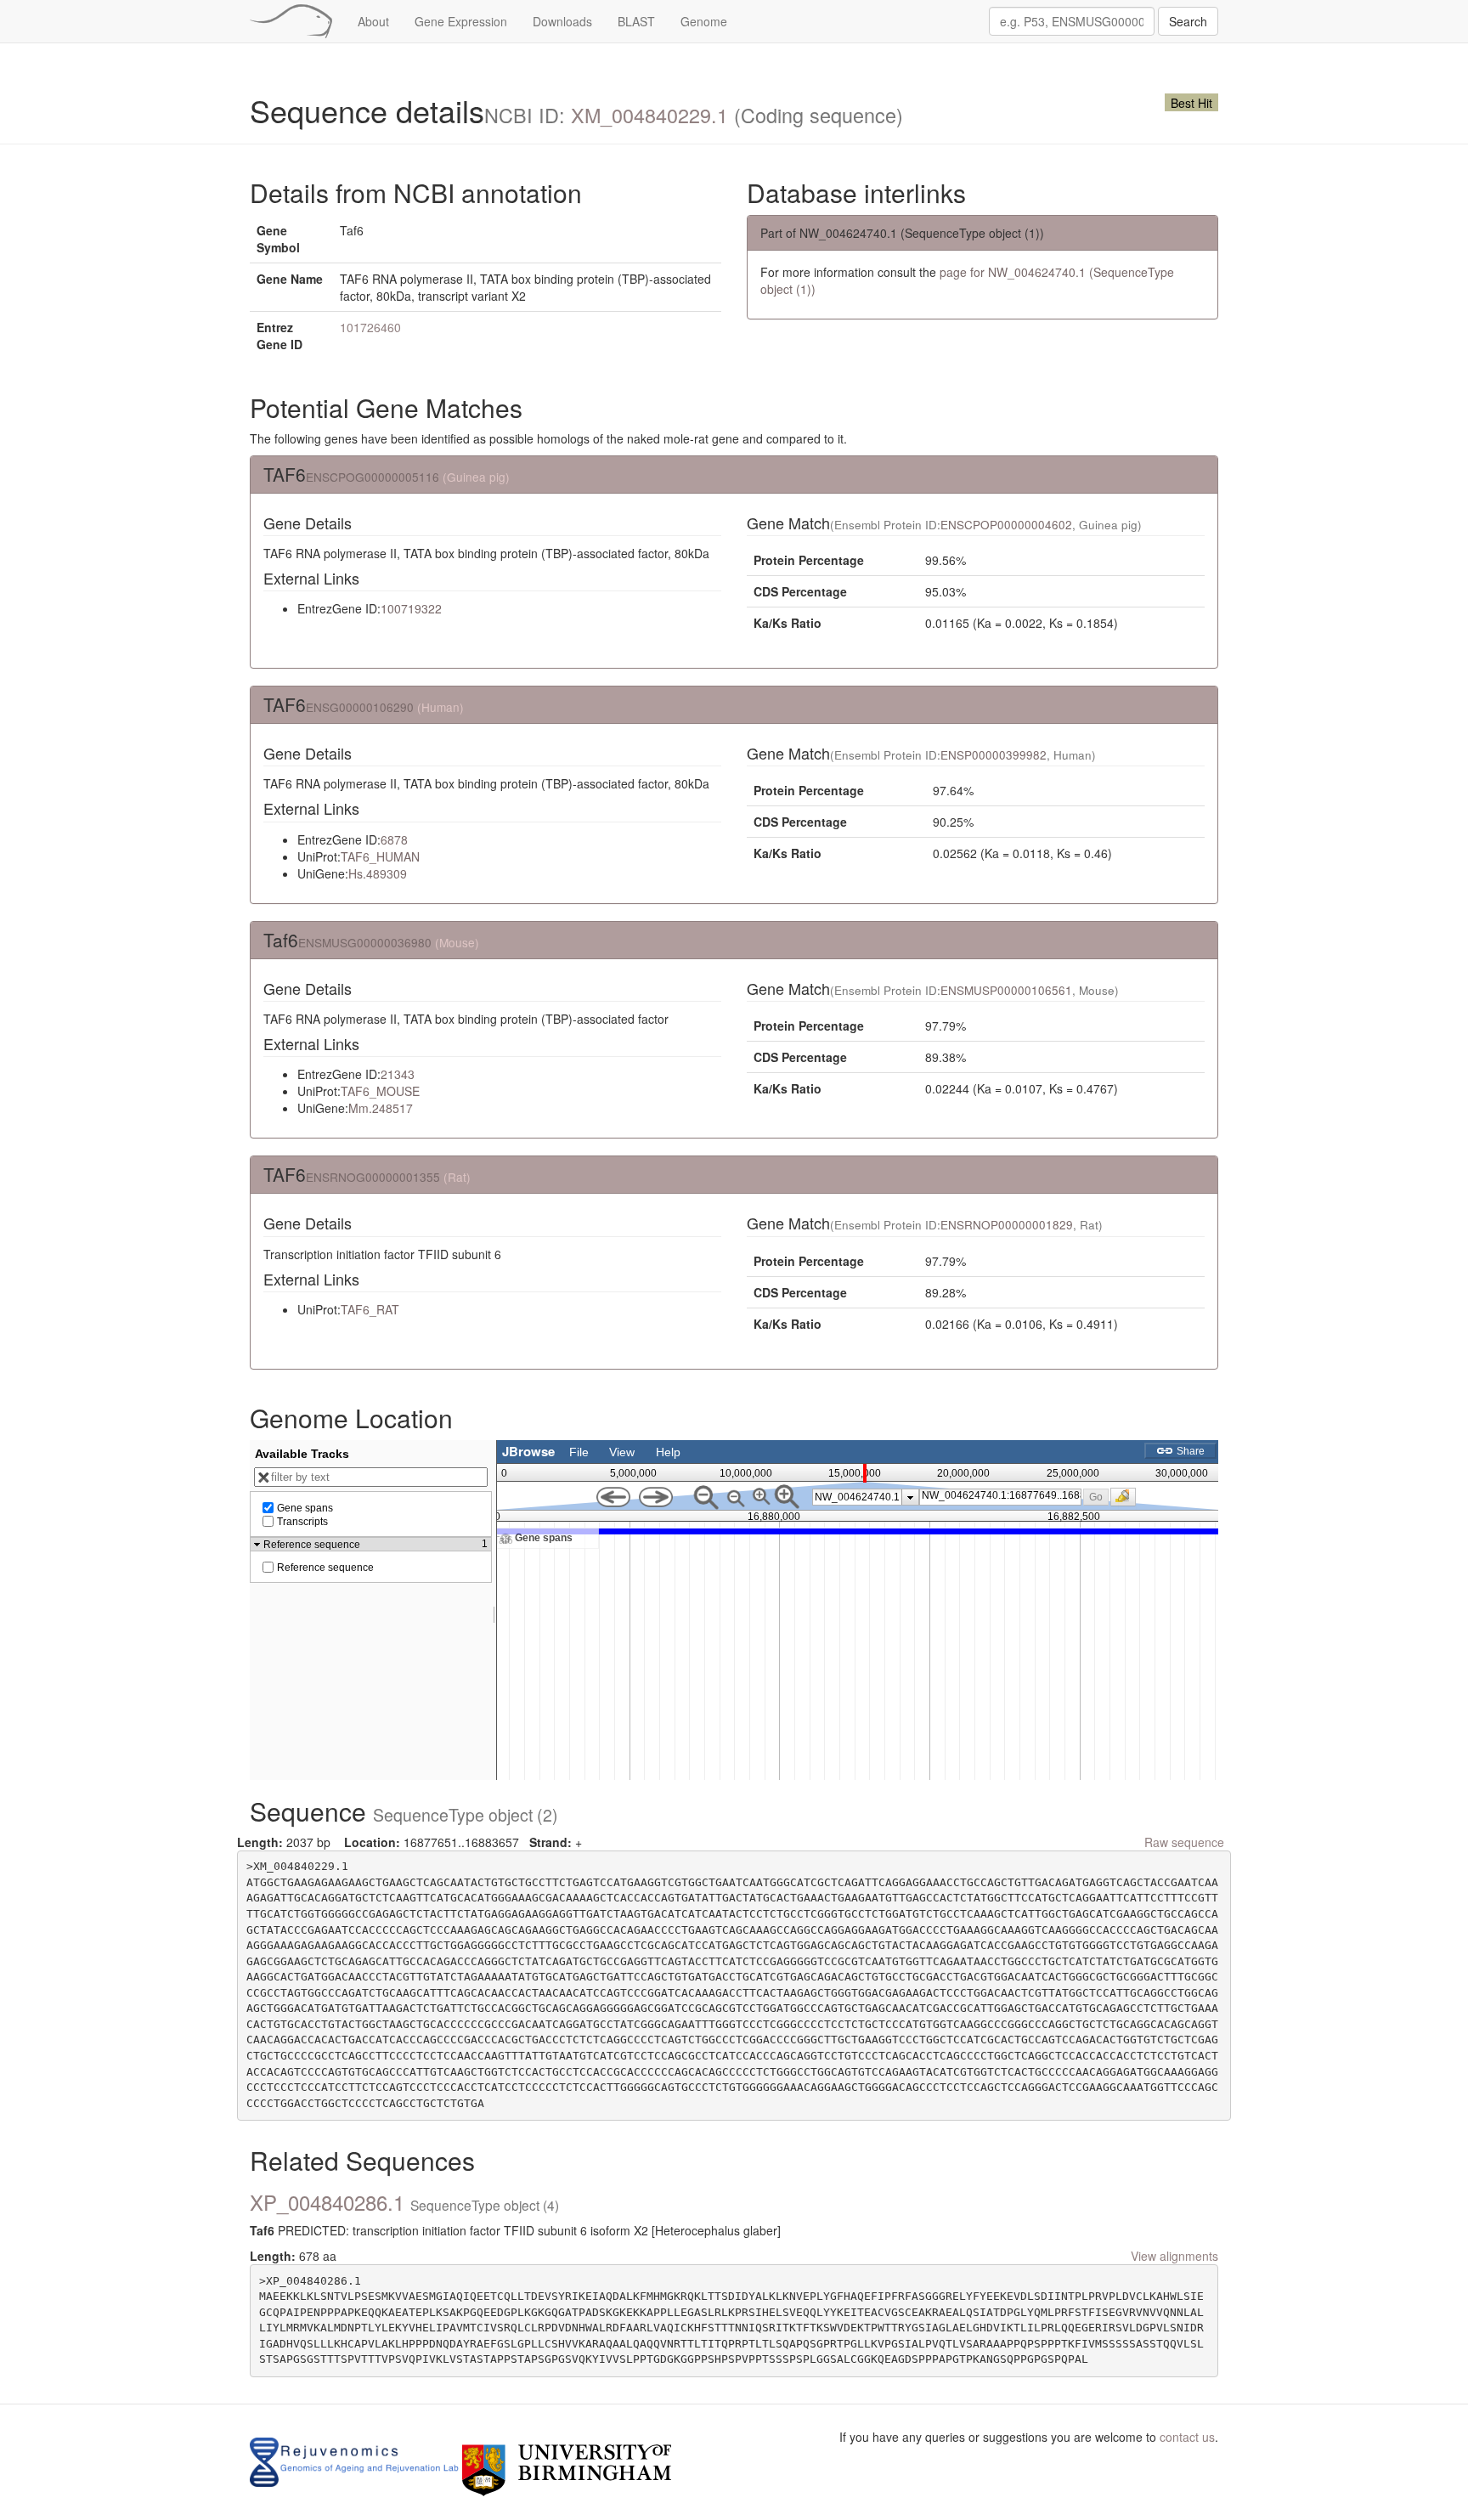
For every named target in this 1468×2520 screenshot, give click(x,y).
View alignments (1174, 2256)
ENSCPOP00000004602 (1006, 525)
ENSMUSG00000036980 (365, 942)
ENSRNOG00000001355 (373, 1177)
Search (1188, 21)
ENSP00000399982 (994, 755)
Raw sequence (1184, 1842)
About (373, 21)
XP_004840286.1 (404, 2202)
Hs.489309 (378, 873)
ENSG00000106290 (360, 707)
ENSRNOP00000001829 (1007, 1225)
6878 (394, 839)
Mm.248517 (381, 1108)
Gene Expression (461, 21)
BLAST (636, 21)
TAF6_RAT (370, 1309)
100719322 (411, 608)
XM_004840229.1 (649, 115)
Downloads (562, 21)
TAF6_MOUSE (380, 1091)
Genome (704, 21)
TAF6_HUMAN (380, 856)
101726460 (370, 327)
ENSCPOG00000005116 (373, 477)
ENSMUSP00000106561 (1006, 990)
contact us (1187, 2437)
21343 (398, 1074)
